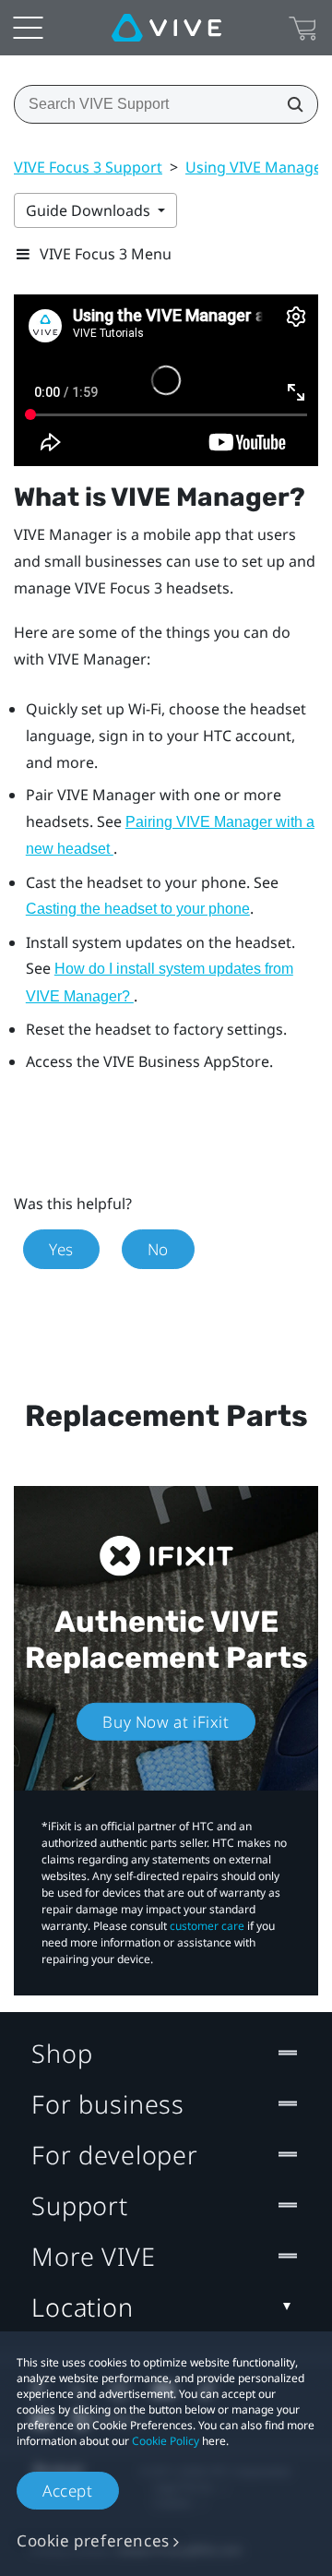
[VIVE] (166, 28)
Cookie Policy (166, 2441)
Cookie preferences (93, 2540)
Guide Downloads (90, 210)
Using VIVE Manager (257, 167)
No (158, 1249)
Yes (61, 1249)
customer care (207, 1926)
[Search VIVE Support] (290, 104)
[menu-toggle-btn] (28, 28)
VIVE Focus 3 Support (88, 167)
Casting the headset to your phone (138, 909)
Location (83, 2307)
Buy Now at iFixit (166, 1722)
